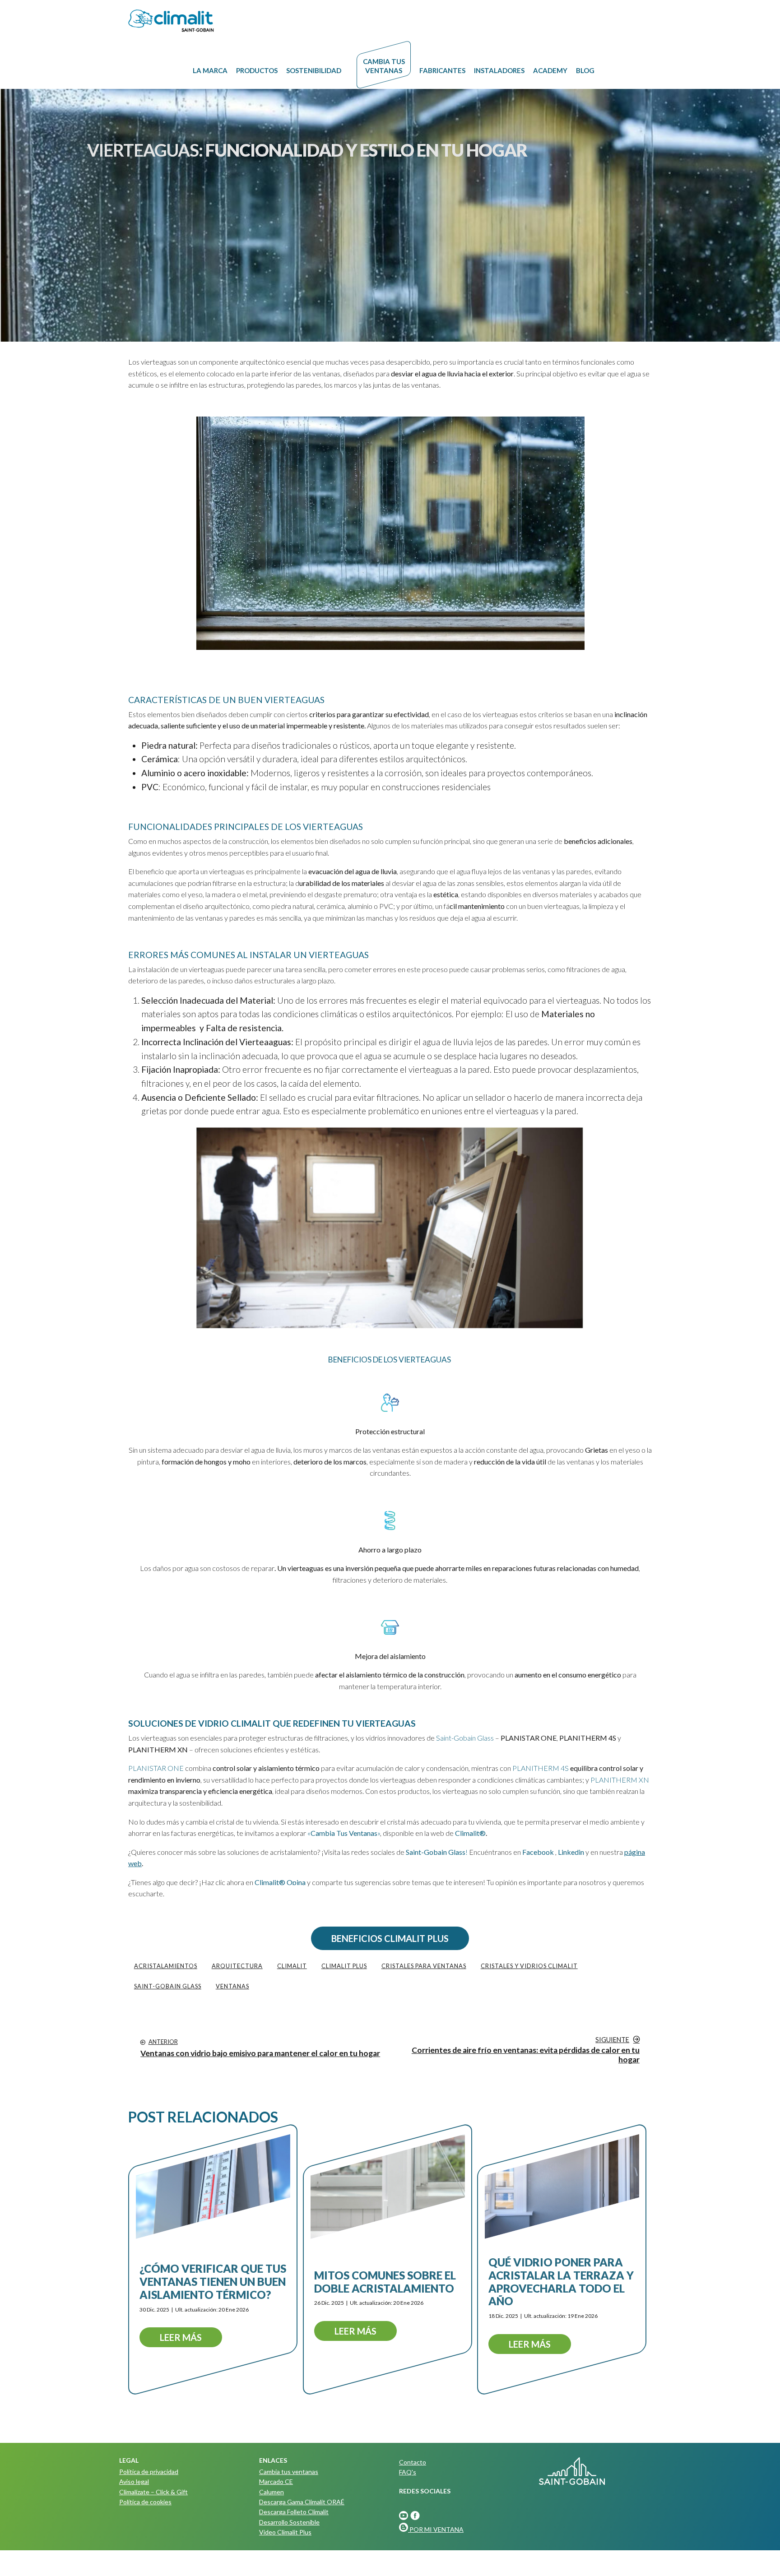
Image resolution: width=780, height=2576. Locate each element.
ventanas (232, 1986)
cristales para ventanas (424, 1966)
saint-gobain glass (168, 1986)
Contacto (413, 2462)
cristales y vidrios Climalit (529, 1966)
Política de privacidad (149, 2472)
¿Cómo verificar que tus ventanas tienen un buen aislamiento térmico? (213, 2282)
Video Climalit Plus (285, 2532)
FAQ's (408, 2472)
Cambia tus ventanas (289, 2472)
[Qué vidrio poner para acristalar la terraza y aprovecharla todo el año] (562, 2186)
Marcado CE (276, 2481)
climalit (292, 1966)
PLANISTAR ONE (156, 1768)
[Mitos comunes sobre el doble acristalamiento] (388, 2186)
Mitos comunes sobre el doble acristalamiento (385, 2281)
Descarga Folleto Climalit (294, 2512)
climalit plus (344, 1966)
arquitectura (237, 1966)
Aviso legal (134, 2481)
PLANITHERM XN (620, 1780)
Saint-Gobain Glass (465, 1738)
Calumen (272, 2492)
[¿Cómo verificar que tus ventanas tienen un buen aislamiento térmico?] (213, 2186)
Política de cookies (145, 2502)
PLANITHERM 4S (541, 1768)
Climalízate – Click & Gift (153, 2492)
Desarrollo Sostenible (289, 2522)
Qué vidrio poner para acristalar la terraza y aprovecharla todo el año (561, 2282)
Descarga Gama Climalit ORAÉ (302, 2502)
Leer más (181, 2337)
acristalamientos (166, 1966)
